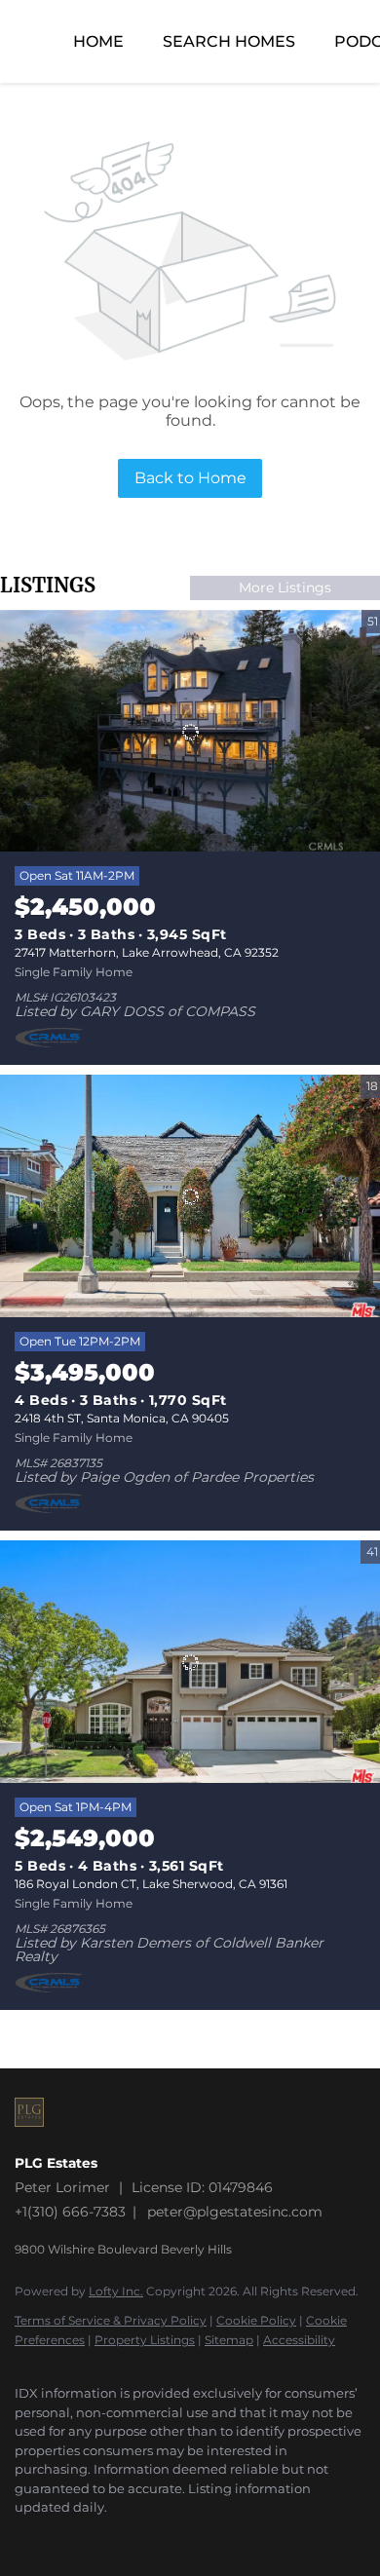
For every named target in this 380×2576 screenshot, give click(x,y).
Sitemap (229, 2340)
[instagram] (24, 2537)
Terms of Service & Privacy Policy (111, 2320)
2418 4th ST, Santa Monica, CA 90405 (122, 1418)
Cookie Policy (256, 2320)
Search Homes (229, 41)
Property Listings (145, 2340)
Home (98, 41)
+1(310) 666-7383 (70, 2212)
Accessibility (299, 2340)
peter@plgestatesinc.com (235, 2212)
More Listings (285, 587)
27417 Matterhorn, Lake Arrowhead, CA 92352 (147, 952)
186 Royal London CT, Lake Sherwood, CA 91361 (151, 1884)
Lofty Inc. (116, 2291)
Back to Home (190, 478)
